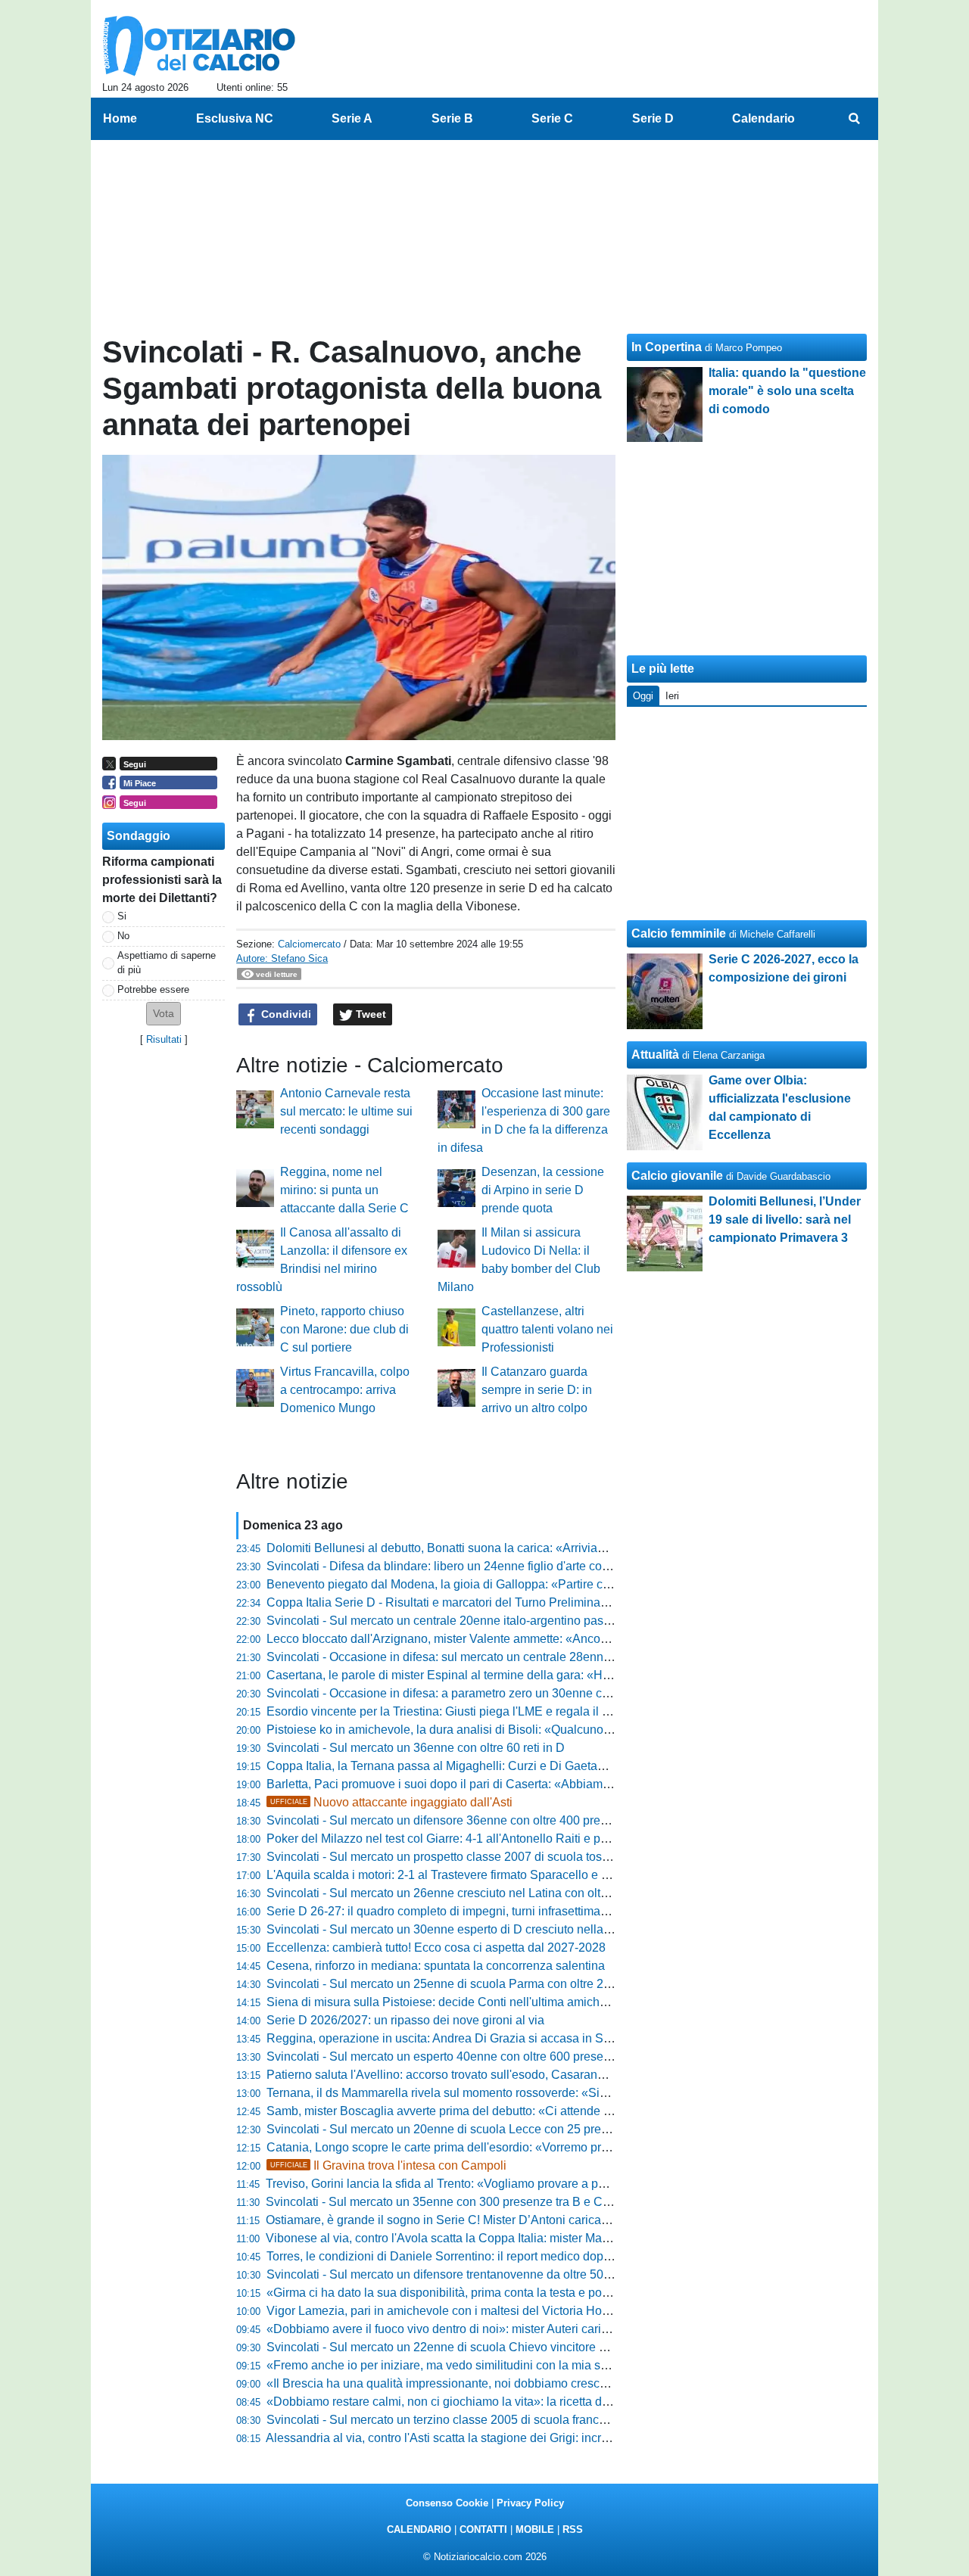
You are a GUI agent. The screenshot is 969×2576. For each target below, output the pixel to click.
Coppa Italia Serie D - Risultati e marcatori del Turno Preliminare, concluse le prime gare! (504, 1602)
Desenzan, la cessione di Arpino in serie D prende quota (543, 1190)
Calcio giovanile (677, 1176)
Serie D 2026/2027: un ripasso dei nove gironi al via (405, 2020)
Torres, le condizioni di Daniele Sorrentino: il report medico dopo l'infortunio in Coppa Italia (508, 2256)
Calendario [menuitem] (763, 118)
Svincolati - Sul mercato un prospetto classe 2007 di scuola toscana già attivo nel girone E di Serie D (536, 1857)
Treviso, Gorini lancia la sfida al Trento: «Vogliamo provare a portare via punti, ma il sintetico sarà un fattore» (555, 2184)
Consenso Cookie (447, 2503)
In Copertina (667, 347)
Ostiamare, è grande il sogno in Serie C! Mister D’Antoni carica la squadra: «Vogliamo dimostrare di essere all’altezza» (583, 2220)
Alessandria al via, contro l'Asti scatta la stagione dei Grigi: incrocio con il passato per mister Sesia (528, 2438)
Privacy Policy (530, 2503)
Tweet (369, 1014)
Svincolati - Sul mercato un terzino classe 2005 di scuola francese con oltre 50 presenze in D (514, 2420)
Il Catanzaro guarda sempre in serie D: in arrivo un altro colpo (537, 1390)
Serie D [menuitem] (653, 118)
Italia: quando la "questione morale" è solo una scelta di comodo (787, 391)
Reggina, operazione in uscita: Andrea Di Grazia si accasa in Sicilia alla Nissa (476, 2038)
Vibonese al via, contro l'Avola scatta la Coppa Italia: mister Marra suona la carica (483, 2238)
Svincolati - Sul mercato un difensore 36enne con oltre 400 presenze (450, 1820)
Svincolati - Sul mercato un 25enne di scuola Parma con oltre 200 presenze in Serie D (497, 1984)
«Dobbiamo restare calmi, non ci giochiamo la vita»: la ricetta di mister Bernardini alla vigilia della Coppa (546, 2402)
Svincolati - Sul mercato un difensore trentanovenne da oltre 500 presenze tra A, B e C (497, 2274)
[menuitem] (854, 119)
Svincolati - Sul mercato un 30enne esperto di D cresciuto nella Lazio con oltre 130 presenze (514, 1929)
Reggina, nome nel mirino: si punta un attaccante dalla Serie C (344, 1190)
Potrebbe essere (153, 989)
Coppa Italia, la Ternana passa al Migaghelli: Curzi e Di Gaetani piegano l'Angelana (491, 1766)
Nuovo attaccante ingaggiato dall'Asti (391, 1802)
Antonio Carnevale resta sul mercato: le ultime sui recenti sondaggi (346, 1111)
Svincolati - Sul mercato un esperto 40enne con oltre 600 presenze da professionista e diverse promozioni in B (562, 2056)
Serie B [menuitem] (452, 118)
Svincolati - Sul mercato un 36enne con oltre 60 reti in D (416, 1748)
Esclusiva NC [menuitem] (235, 118)
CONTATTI (483, 2529)
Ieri (672, 696)
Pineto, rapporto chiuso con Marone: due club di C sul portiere (344, 1329)
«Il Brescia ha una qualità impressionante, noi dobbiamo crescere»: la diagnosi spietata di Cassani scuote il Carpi (571, 2383)
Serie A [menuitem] (352, 118)
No (123, 936)
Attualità (655, 1055)
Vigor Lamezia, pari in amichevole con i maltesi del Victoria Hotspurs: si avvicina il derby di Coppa (529, 2311)
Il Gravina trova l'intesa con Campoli (388, 2165)
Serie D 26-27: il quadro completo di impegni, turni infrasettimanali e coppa (466, 1911)
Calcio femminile (679, 933)
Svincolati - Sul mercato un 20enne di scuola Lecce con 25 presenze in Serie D (478, 2129)
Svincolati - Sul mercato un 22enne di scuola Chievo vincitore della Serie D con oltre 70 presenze (527, 2347)
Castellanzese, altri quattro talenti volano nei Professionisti (547, 1329)
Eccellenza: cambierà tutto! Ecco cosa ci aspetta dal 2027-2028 (436, 1948)
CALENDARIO (419, 2529)
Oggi (643, 696)
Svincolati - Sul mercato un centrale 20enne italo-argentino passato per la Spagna (486, 1621)
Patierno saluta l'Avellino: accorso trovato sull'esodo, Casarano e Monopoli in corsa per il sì (510, 2075)
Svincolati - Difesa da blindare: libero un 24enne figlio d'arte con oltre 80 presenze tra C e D (511, 1566)
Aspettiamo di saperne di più (167, 963)
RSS (573, 2529)
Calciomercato (309, 944)
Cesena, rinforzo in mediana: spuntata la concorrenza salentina (436, 1966)
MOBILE (535, 2529)
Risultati (164, 1039)
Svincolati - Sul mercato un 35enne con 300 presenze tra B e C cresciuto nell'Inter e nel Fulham (521, 2202)
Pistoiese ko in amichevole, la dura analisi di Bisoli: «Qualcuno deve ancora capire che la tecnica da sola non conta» (579, 1730)
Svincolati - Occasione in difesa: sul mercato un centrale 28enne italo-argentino (478, 1657)
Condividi (285, 1014)
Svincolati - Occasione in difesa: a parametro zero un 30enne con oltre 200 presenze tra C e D (518, 1693)
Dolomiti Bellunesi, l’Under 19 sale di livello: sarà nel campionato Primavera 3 (785, 1220)
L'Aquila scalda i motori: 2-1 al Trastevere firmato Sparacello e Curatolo (457, 1875)
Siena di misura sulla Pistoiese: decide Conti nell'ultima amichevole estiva (465, 2002)
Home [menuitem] (120, 118)
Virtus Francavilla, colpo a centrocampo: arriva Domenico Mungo (345, 1390)
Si (122, 916)
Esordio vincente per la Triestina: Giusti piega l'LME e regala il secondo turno (472, 1711)
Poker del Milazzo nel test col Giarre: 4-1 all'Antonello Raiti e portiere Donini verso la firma (507, 1839)
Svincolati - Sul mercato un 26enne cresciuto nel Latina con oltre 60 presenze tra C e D (499, 1893)
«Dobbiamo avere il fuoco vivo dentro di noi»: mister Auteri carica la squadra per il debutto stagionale (536, 2329)
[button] (164, 1014)
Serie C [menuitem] (552, 118)
